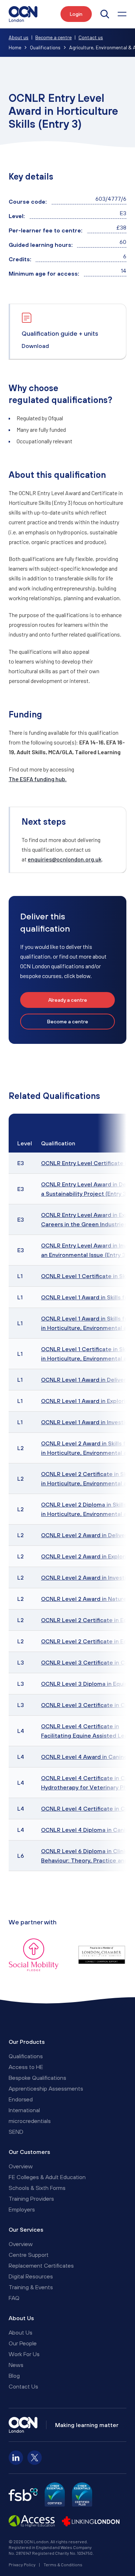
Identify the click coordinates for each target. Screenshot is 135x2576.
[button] (122, 14)
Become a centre (53, 37)
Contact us (91, 37)
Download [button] (35, 346)
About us (19, 37)
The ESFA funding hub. (38, 779)
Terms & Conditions (63, 2564)
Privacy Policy (22, 2564)
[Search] (105, 14)
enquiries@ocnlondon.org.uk (65, 859)
